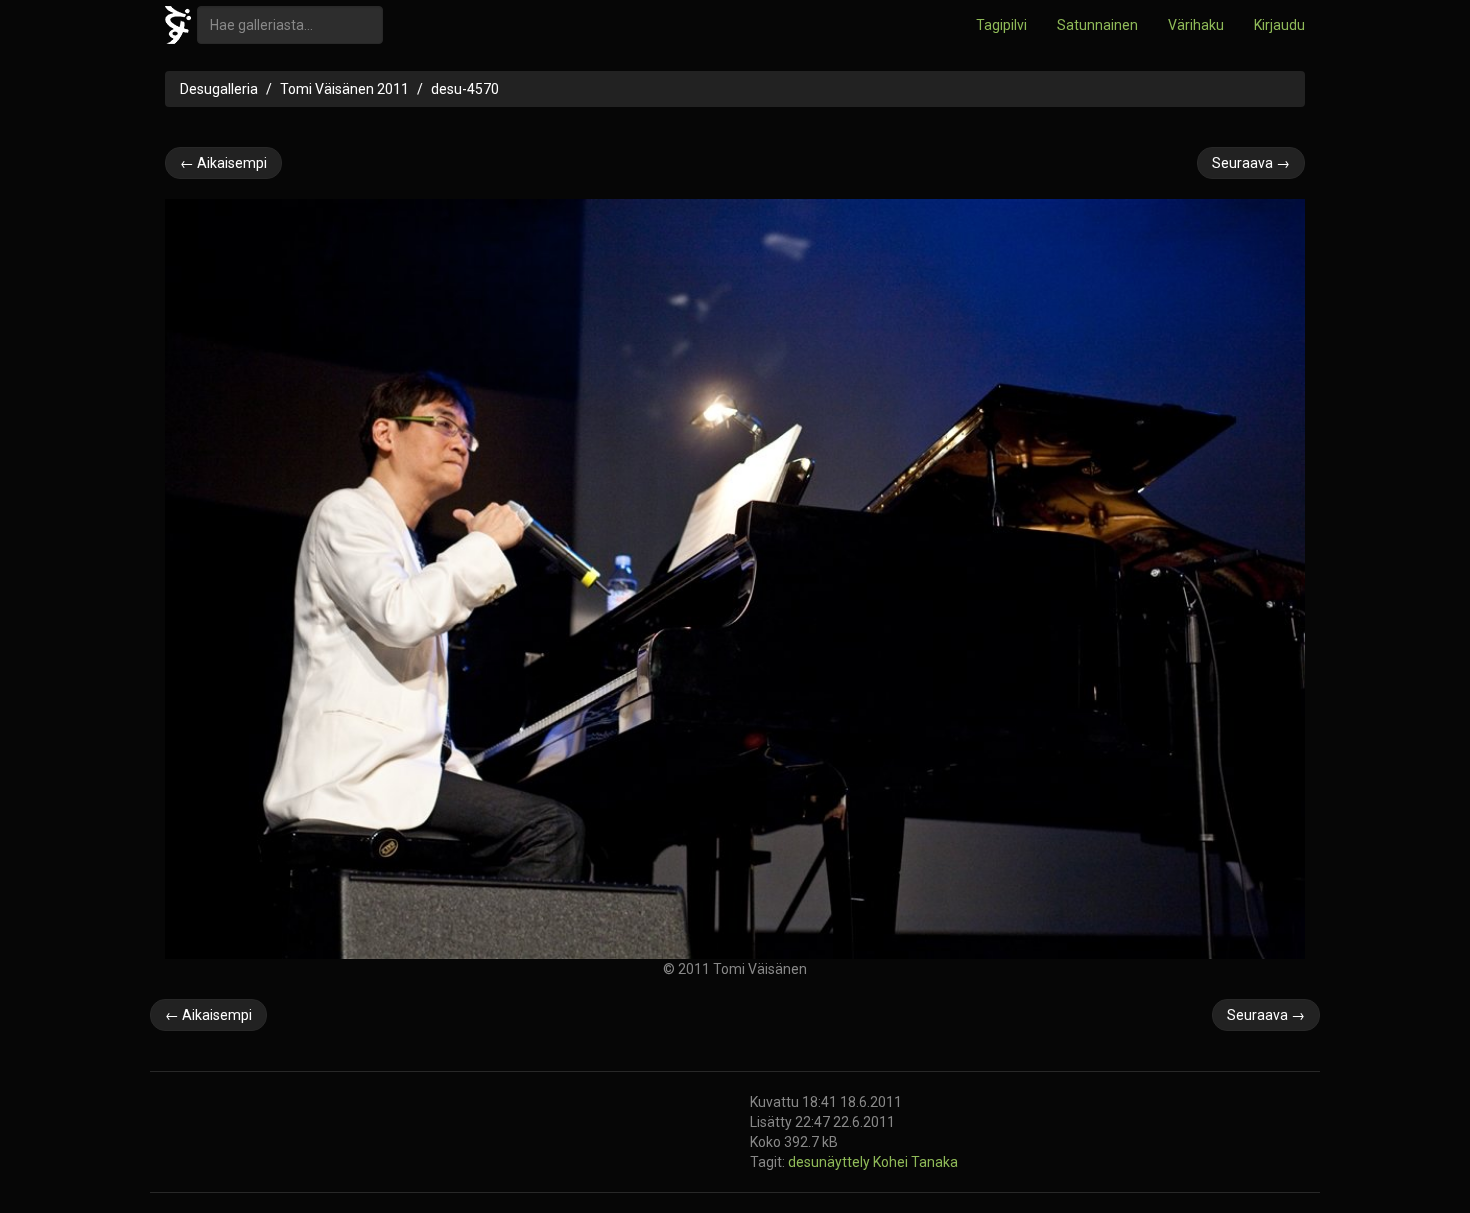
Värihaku (1196, 25)
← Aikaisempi (223, 163)
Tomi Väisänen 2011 (344, 89)
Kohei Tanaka (915, 1162)
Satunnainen (1097, 25)
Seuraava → (1251, 163)
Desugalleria (219, 89)
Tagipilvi (1001, 25)
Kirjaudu (1279, 25)
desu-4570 (465, 89)
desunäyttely (830, 1162)
